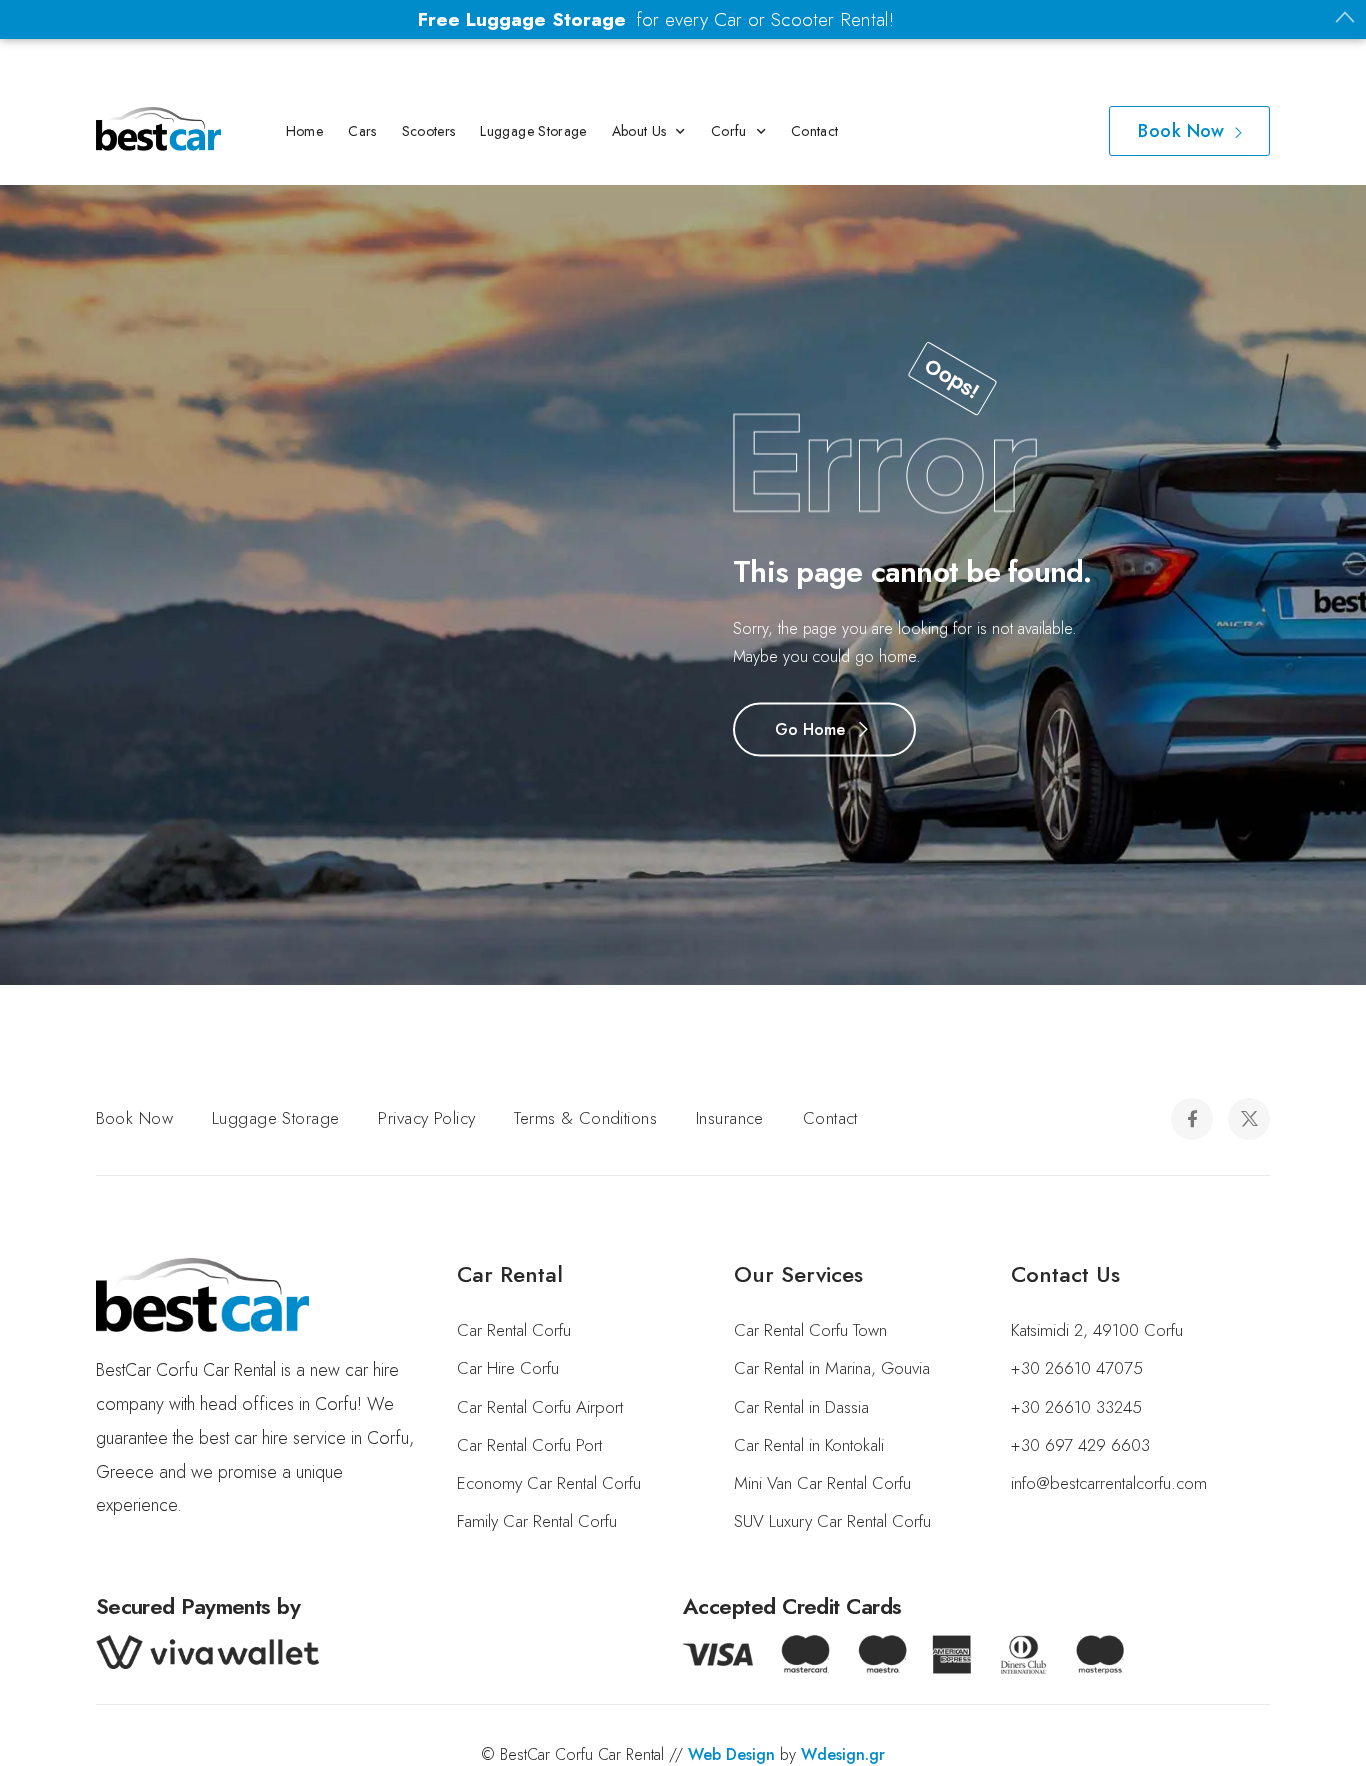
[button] (25, 1740)
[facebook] (1192, 1119)
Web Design (731, 1754)
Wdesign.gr (843, 1754)
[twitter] (1249, 1119)
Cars (362, 131)
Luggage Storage (533, 131)
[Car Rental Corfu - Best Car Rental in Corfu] (158, 129)
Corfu (729, 131)
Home (304, 131)
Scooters (429, 131)
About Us (639, 131)
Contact (814, 131)
